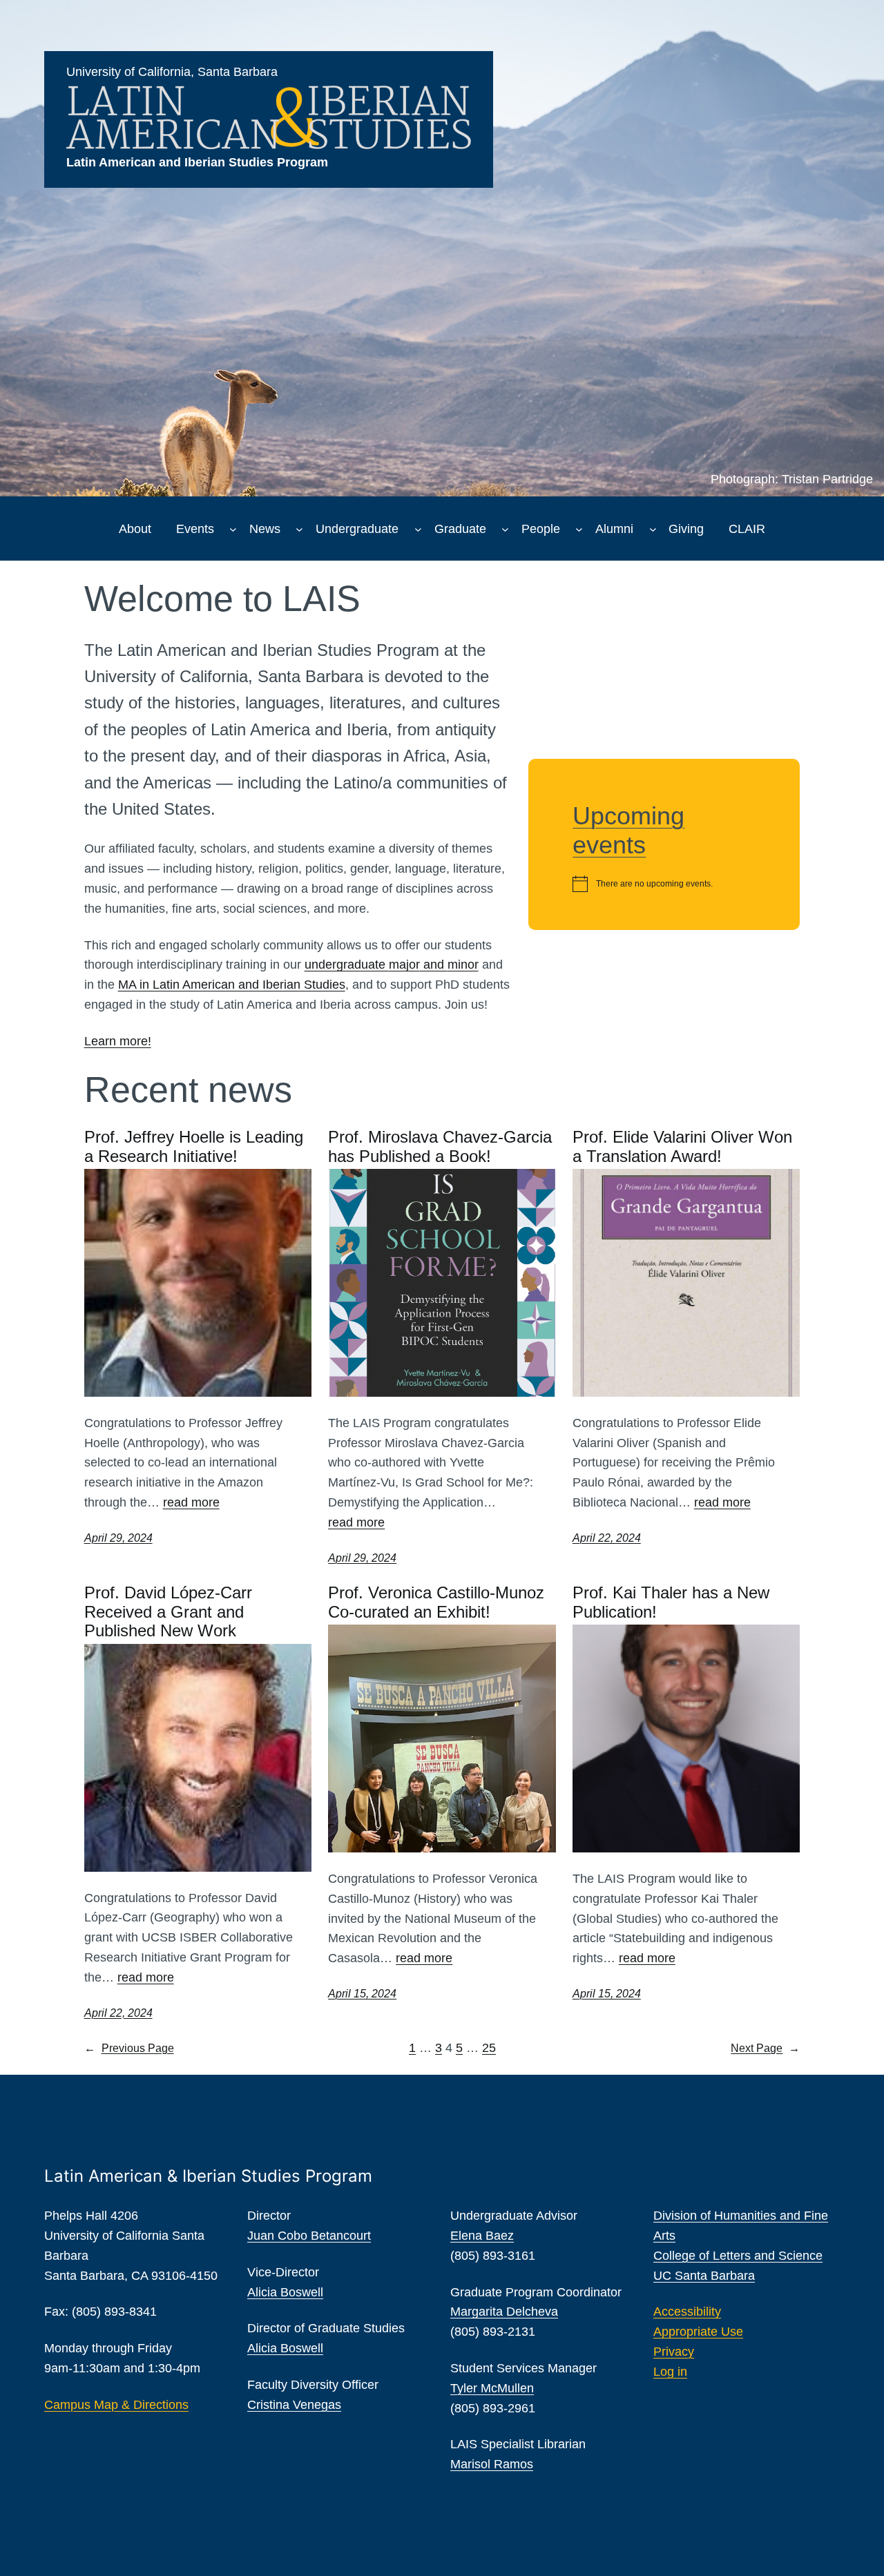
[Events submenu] (233, 529)
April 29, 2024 (118, 1538)
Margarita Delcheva (504, 2312)
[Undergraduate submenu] (418, 529)
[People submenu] (579, 529)
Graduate (460, 529)
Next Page (765, 2048)
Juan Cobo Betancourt (309, 2236)
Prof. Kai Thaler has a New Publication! (671, 1602)
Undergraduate (357, 529)
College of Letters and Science (738, 2256)
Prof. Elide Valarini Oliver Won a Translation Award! (682, 1146)
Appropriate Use (698, 2332)
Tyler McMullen (492, 2388)
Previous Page (129, 2048)
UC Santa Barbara (704, 2276)
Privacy (674, 2352)
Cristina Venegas (294, 2405)
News (265, 529)
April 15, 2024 (362, 1994)
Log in (670, 2372)
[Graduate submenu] (505, 529)
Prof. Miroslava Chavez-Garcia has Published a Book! (440, 1146)
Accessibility (687, 2312)
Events (195, 529)
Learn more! (118, 1041)
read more (191, 1502)
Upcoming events (628, 830)
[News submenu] (299, 529)
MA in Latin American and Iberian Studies (232, 985)
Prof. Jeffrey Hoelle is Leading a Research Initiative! (194, 1146)
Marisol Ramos (492, 2464)
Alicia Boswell (285, 2292)
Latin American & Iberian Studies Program (208, 2176)
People (541, 529)
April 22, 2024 (607, 1538)
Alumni (614, 529)
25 (489, 2048)
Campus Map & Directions (116, 2405)
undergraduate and (392, 965)
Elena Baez (482, 2236)
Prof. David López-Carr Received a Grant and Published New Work (168, 1611)
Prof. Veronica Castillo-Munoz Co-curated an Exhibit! (436, 1602)
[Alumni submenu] (653, 529)
